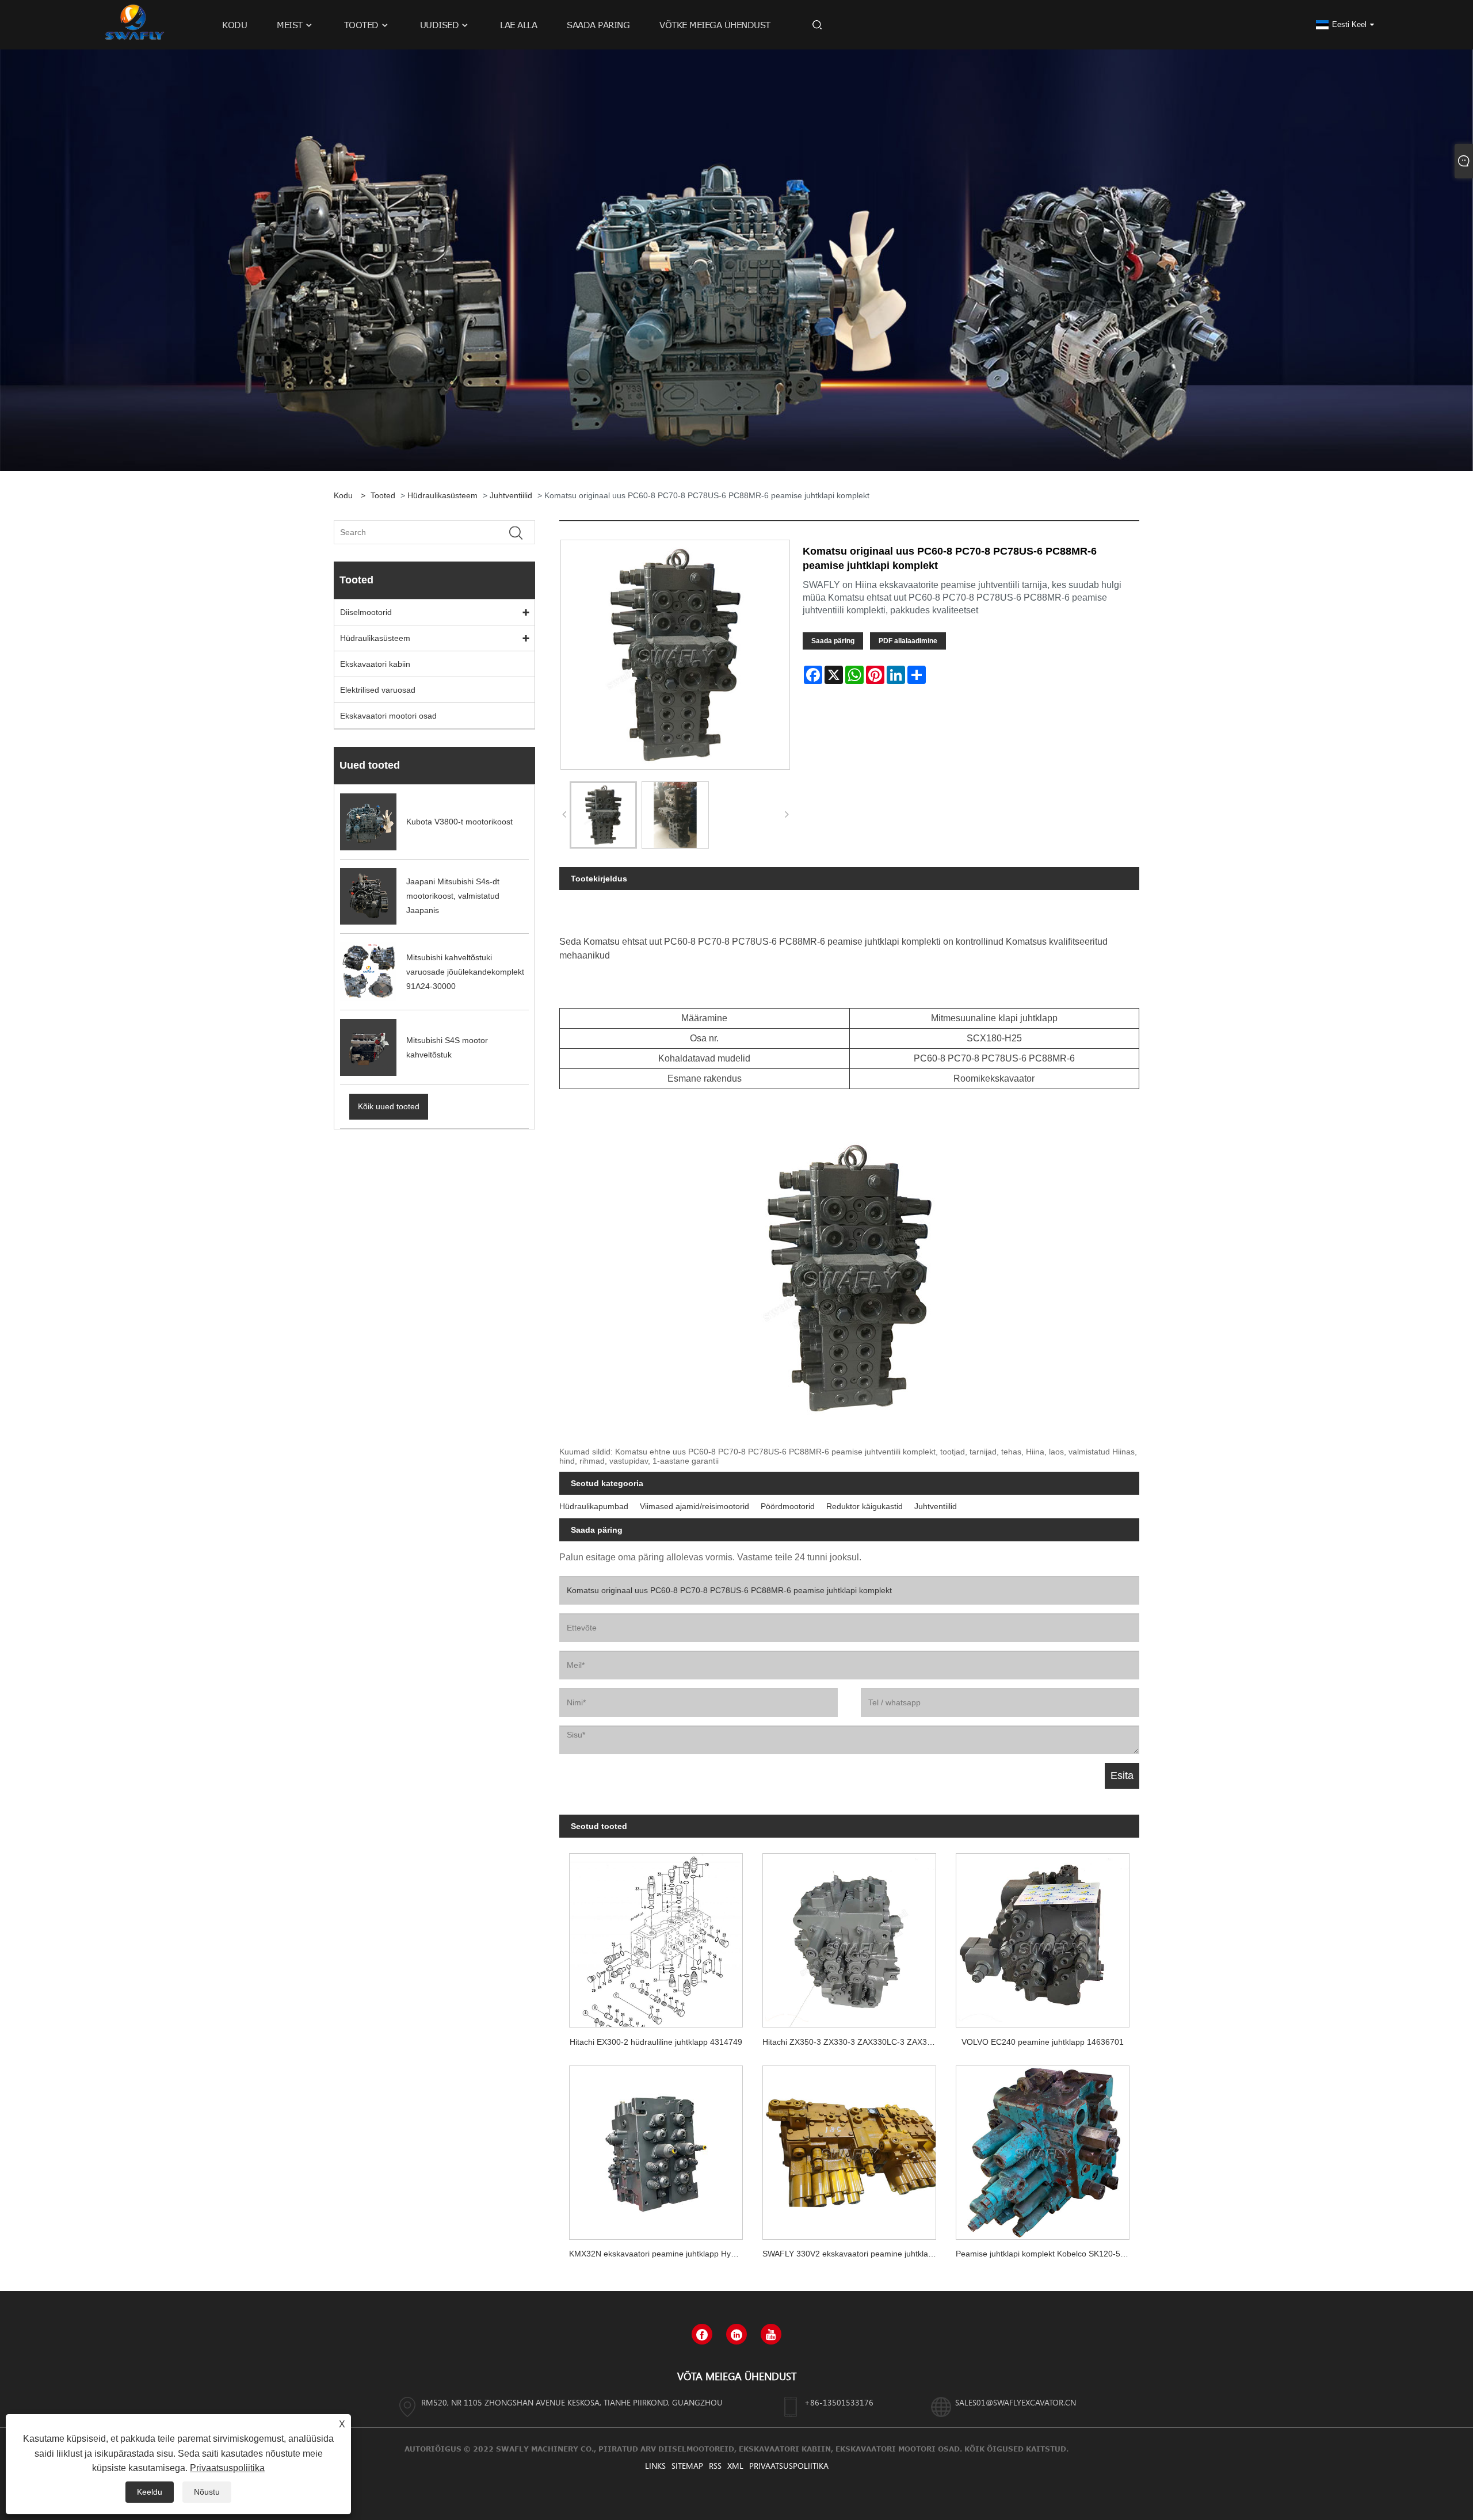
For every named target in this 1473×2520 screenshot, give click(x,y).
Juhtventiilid (511, 495)
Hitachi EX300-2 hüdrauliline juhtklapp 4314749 (656, 2042)
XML (735, 2466)
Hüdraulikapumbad (594, 1506)
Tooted (383, 495)
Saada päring (833, 641)
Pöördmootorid (788, 1506)
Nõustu (207, 2492)
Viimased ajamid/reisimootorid (694, 1506)
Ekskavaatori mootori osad (388, 716)
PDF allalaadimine (908, 641)
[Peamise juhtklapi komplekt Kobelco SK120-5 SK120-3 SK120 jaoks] (1043, 2147)
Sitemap (687, 2466)
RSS (715, 2466)
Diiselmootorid (366, 612)
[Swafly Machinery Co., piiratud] (133, 24)
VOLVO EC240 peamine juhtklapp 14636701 (1043, 2042)
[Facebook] (702, 2334)
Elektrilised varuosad (378, 690)
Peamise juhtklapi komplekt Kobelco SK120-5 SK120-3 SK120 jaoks (1047, 2254)
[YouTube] (771, 2334)
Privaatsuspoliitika (789, 2466)
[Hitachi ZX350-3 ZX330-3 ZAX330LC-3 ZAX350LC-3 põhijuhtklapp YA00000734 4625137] (849, 1936)
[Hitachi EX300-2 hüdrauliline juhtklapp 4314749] (656, 1936)
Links (655, 2466)
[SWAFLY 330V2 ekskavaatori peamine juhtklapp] (849, 2147)
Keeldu (150, 2492)
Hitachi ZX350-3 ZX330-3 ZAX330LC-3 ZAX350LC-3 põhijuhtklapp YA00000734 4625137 (854, 2042)
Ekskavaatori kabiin (375, 664)
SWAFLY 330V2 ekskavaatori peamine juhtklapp (850, 2254)
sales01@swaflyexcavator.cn (1016, 2402)
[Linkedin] (736, 2334)
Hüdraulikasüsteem (442, 495)
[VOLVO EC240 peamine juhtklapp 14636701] (1043, 1936)
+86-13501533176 (839, 2402)
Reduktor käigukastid (865, 1506)
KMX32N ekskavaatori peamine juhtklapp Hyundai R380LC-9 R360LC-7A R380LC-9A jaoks (661, 2254)
